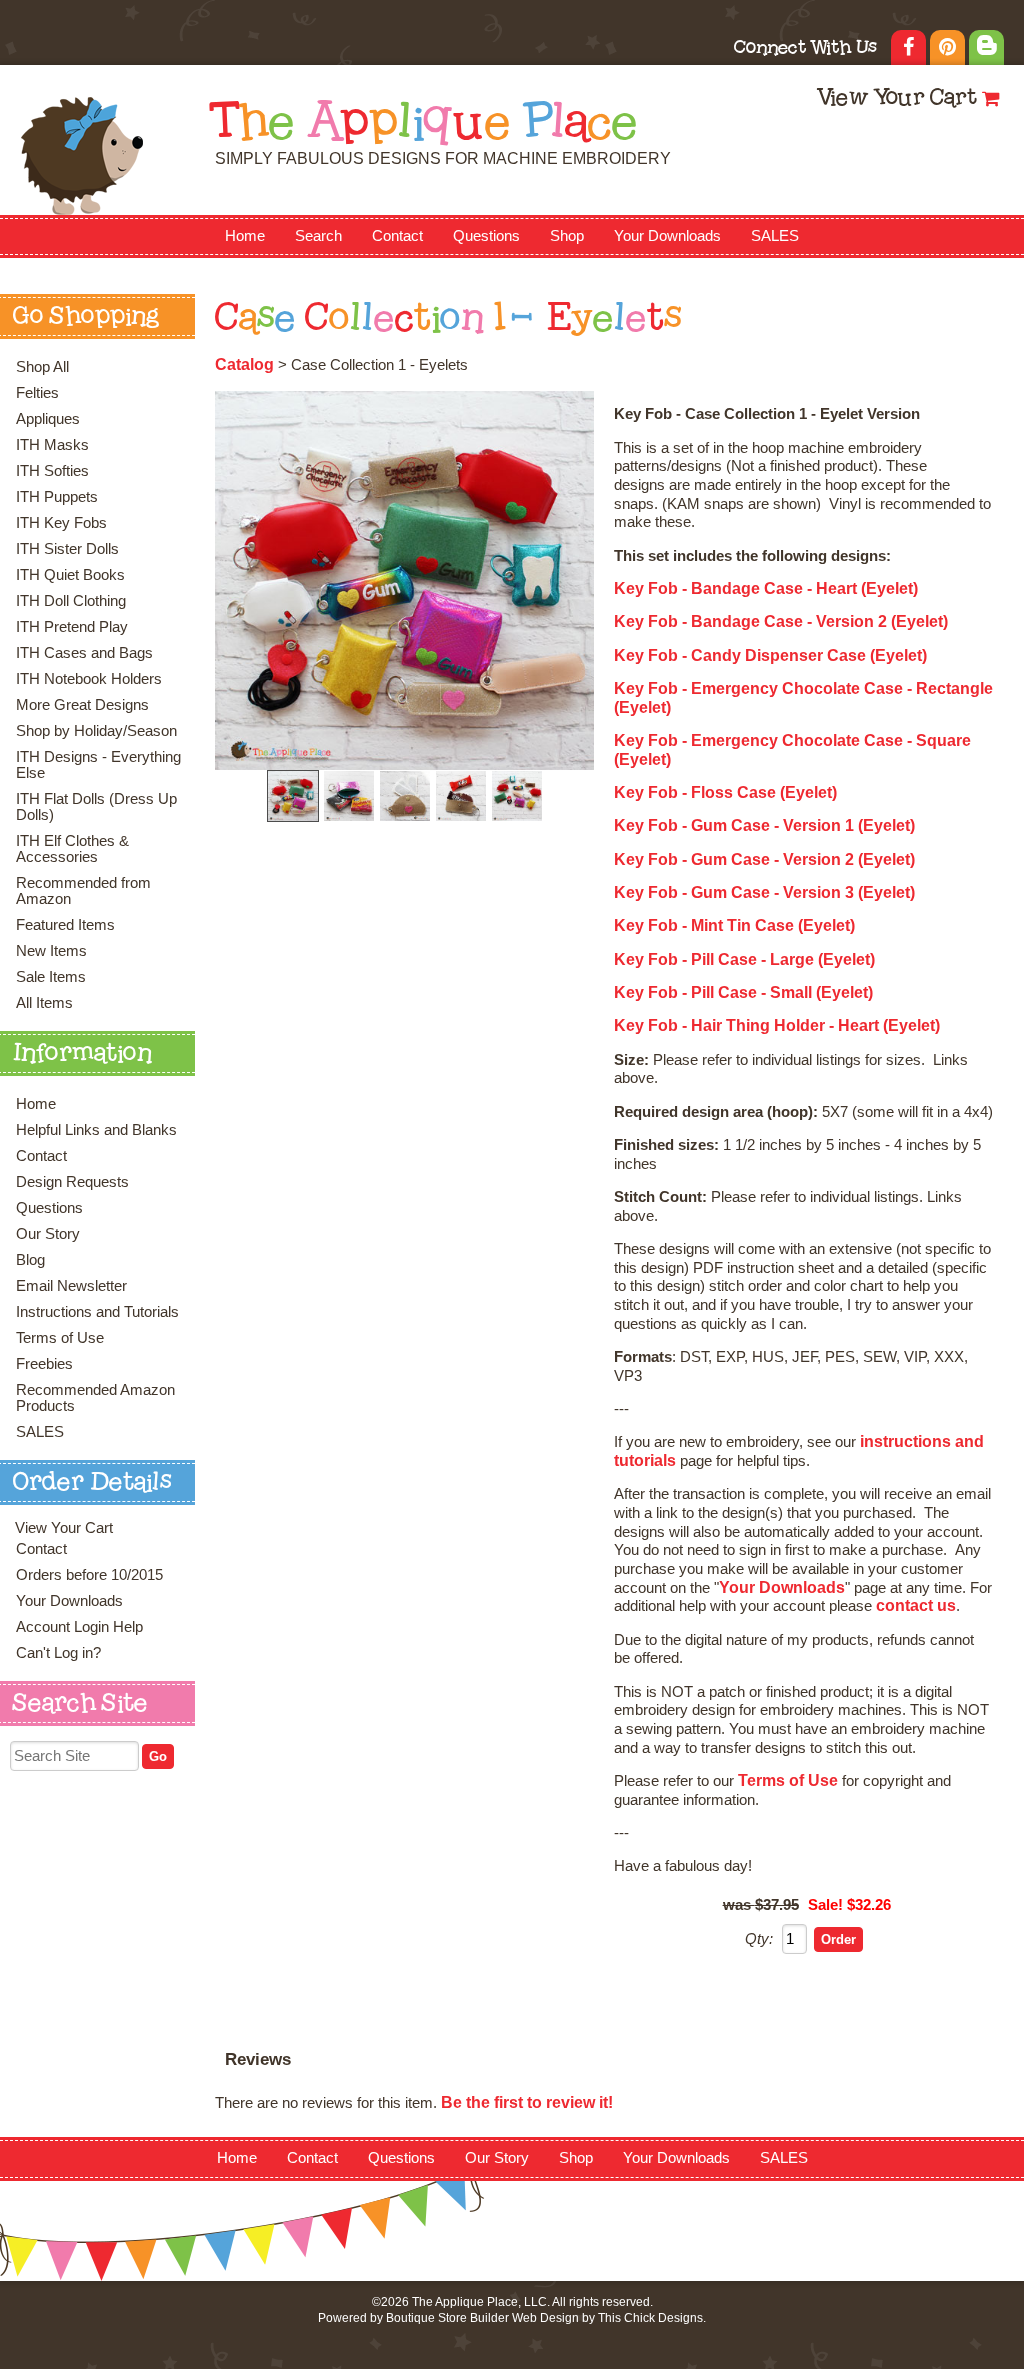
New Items (51, 951)
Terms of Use (60, 1338)
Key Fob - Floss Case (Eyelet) (725, 792)
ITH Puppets (57, 497)
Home (245, 236)
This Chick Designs (650, 2318)
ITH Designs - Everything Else (98, 765)
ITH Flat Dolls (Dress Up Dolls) (96, 807)
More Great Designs (82, 705)
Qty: (759, 1939)
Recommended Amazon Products (95, 1398)
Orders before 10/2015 (89, 1575)
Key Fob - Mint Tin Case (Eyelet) (734, 925)
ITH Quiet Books (70, 575)
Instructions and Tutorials (97, 1312)
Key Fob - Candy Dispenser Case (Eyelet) (770, 655)
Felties (37, 393)
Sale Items (51, 977)
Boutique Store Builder (447, 2318)
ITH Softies (52, 471)
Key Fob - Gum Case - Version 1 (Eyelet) (764, 825)
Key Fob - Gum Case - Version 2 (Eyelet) (764, 859)
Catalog (244, 364)
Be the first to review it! (527, 2102)
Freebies (44, 1364)
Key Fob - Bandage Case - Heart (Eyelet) (766, 588)
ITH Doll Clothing (71, 601)
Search (318, 236)
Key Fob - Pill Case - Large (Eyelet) (744, 959)
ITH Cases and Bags (84, 653)
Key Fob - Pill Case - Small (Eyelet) (743, 992)
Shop (567, 236)
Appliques (48, 419)
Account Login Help (79, 1627)
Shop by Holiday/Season (96, 731)
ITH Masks (52, 445)
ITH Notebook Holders (89, 679)
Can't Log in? (58, 1653)
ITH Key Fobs (61, 523)
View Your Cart (896, 99)
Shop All (42, 367)
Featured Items (65, 925)
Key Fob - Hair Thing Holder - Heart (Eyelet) (777, 1025)
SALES (775, 236)
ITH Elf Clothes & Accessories (72, 849)
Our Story (48, 1234)
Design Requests (72, 1182)
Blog (30, 1260)
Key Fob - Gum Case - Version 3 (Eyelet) (764, 892)
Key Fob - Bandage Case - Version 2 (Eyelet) (781, 621)
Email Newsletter (71, 1286)
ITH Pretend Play (72, 627)
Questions (486, 236)
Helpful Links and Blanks (96, 1130)
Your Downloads (667, 236)
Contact (397, 236)
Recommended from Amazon (83, 891)
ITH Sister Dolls (67, 549)
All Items (44, 1003)
